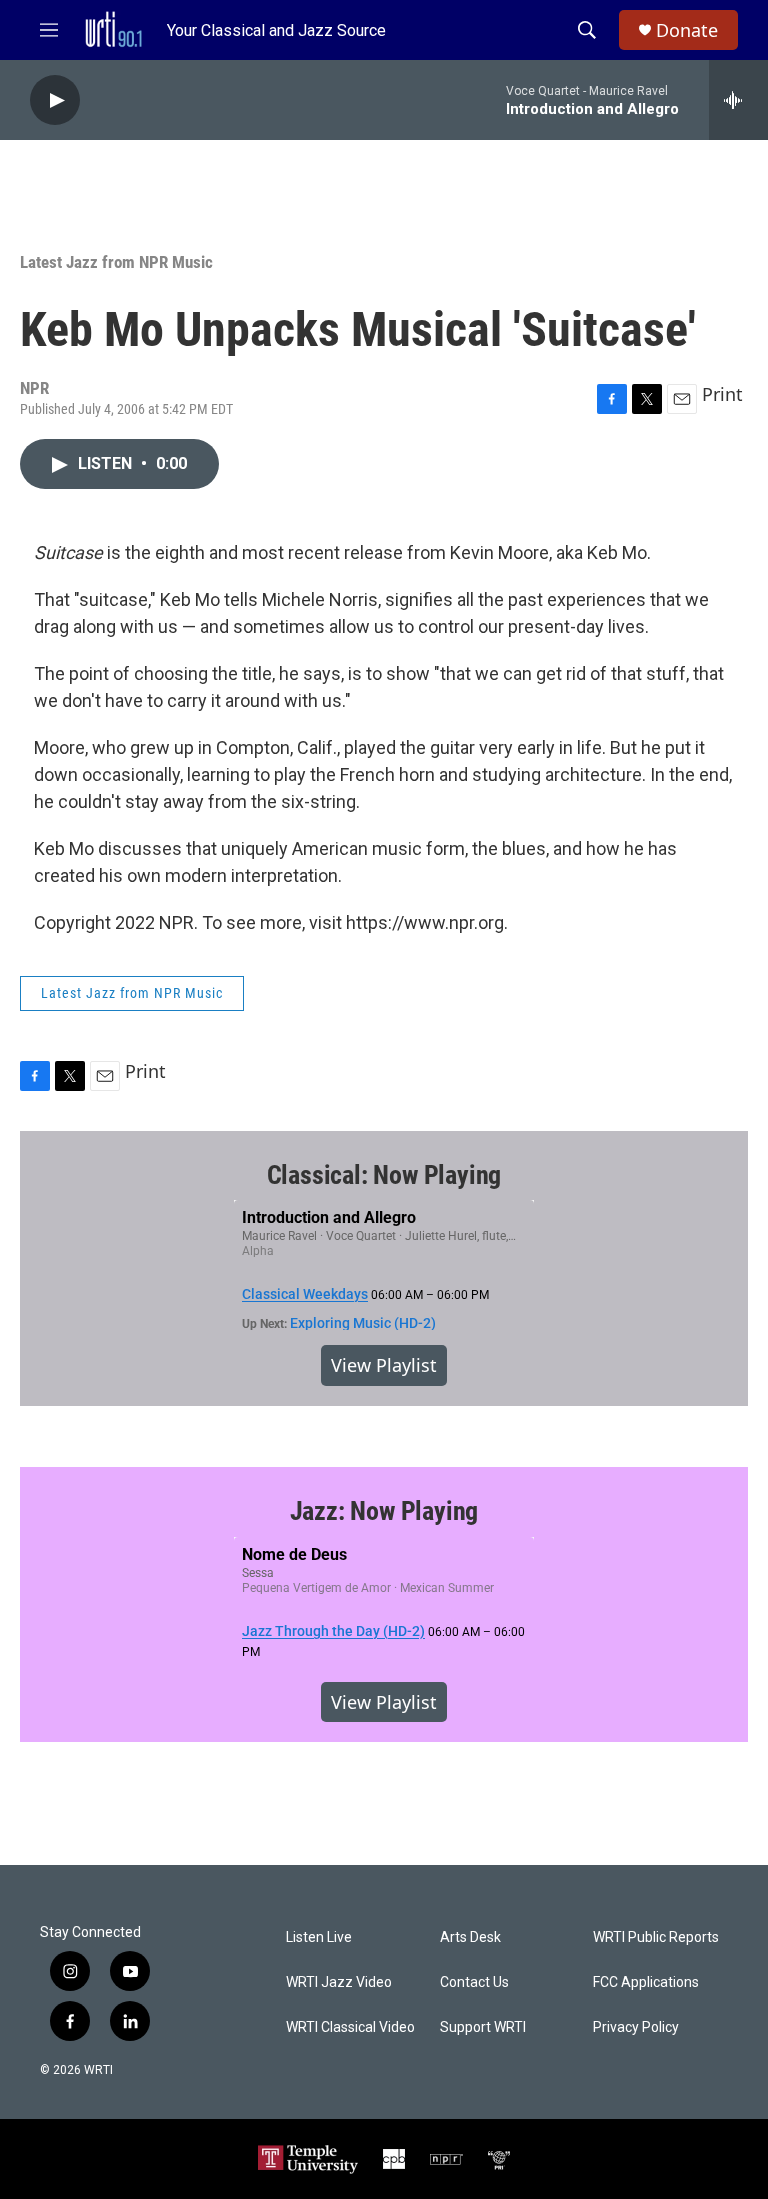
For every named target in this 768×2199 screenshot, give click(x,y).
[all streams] (738, 100)
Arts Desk (470, 1937)
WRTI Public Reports (656, 1937)
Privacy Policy (636, 2027)
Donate (687, 30)
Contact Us (474, 1982)
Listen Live (319, 1937)
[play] (55, 100)
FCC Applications (646, 1982)
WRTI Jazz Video (339, 1982)
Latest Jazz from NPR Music (116, 262)
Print (722, 394)
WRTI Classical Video (350, 2027)
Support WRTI (483, 2027)
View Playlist (384, 1365)
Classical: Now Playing (384, 1175)
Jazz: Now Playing (384, 1511)
